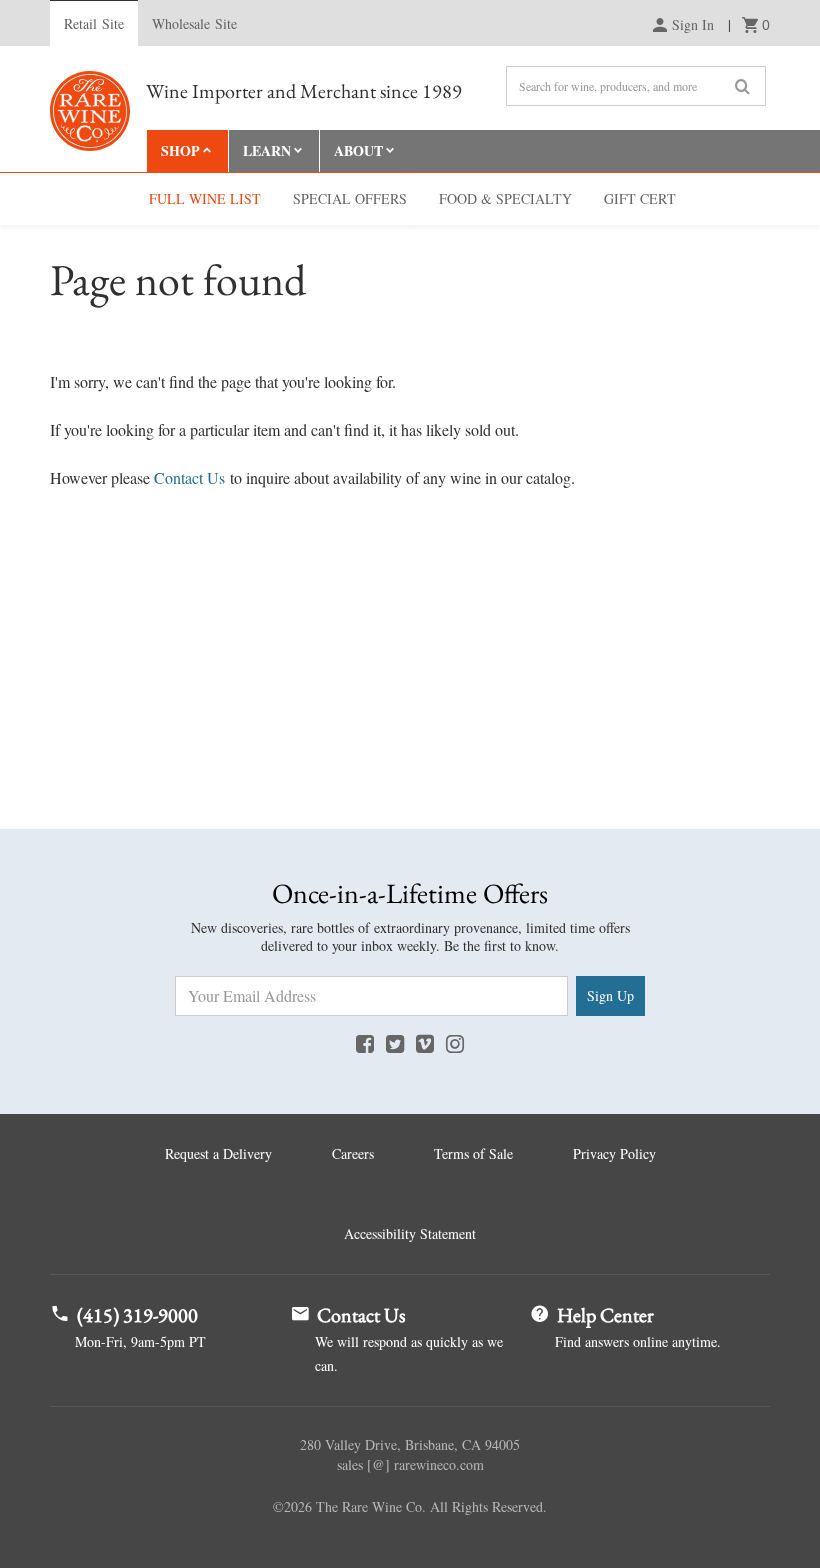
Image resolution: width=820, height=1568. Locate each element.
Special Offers (350, 198)
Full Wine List (205, 198)
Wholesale (194, 23)
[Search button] (742, 87)
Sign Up (610, 995)
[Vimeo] (425, 1043)
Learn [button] (267, 150)
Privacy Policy (614, 1153)
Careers (353, 1153)
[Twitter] (395, 1043)
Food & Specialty (505, 198)
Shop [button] (180, 150)
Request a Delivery (218, 1153)
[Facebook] (365, 1043)
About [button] (358, 150)
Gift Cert (640, 198)
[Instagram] (455, 1043)
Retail (94, 23)
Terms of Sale (473, 1153)
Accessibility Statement (410, 1233)
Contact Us (189, 477)
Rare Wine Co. (90, 111)
